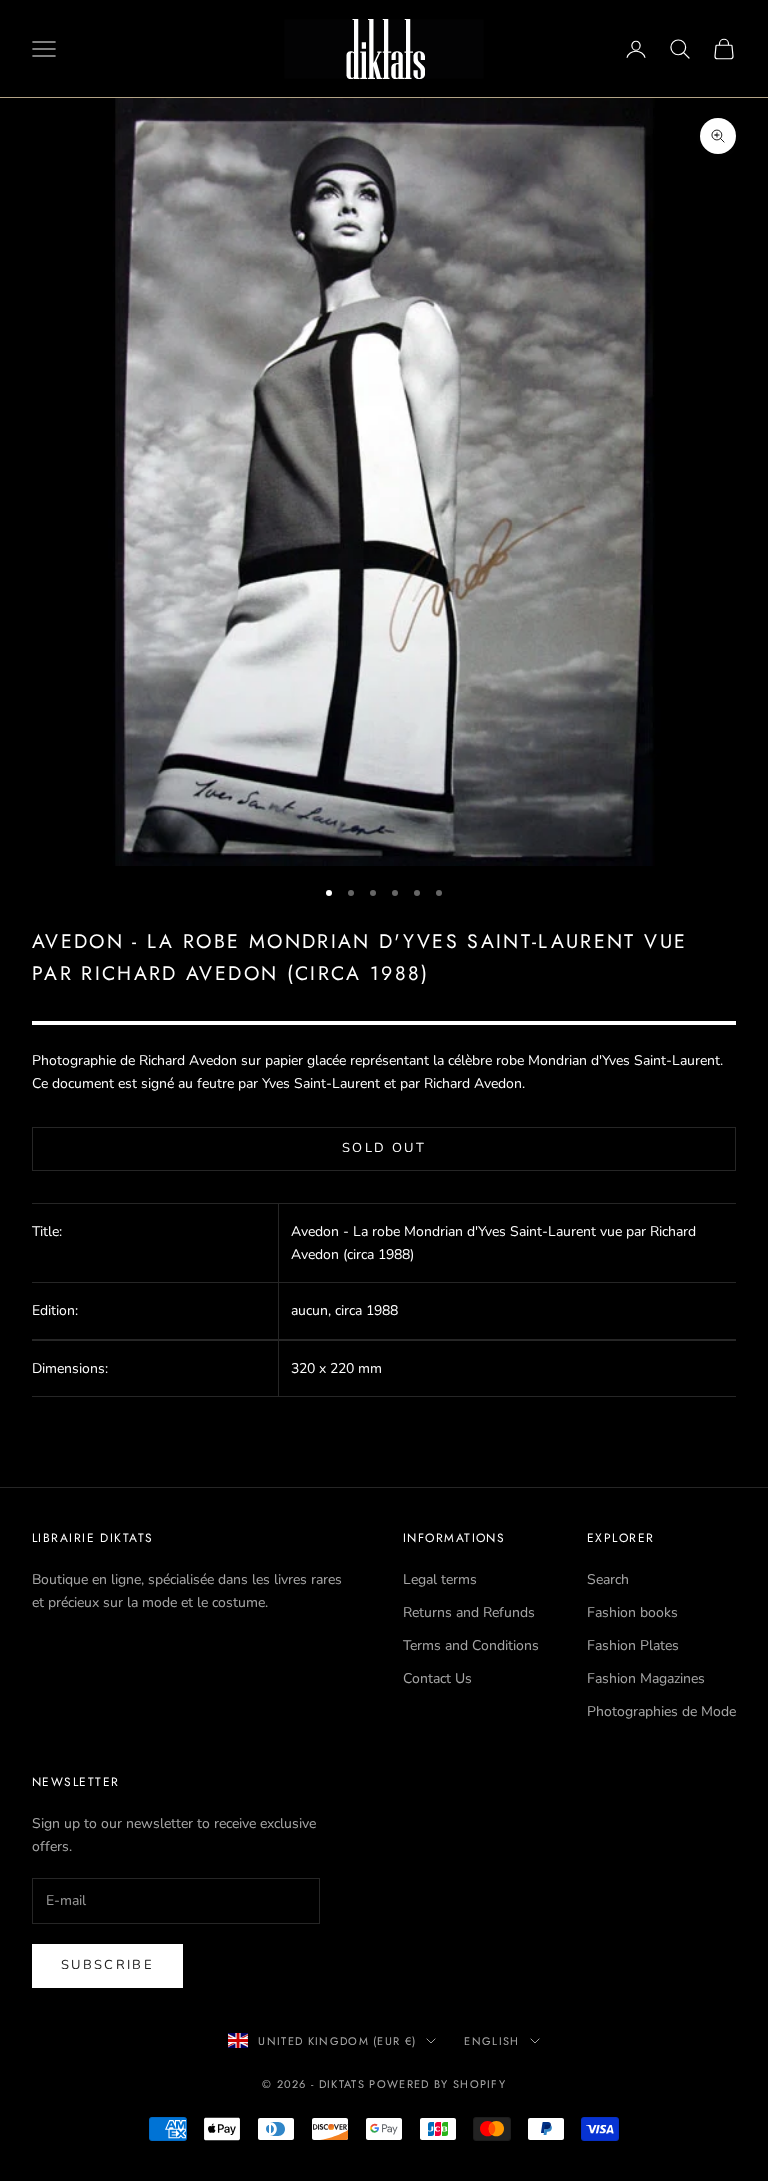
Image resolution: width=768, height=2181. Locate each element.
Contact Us (437, 1678)
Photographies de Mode (661, 1711)
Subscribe (107, 1965)
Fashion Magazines (646, 1678)
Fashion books (632, 1612)
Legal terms (440, 1579)
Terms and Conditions (471, 1645)
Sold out (384, 1148)
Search (608, 1579)
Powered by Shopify (437, 2084)
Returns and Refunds (469, 1612)
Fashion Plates (633, 1645)
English (491, 2041)
